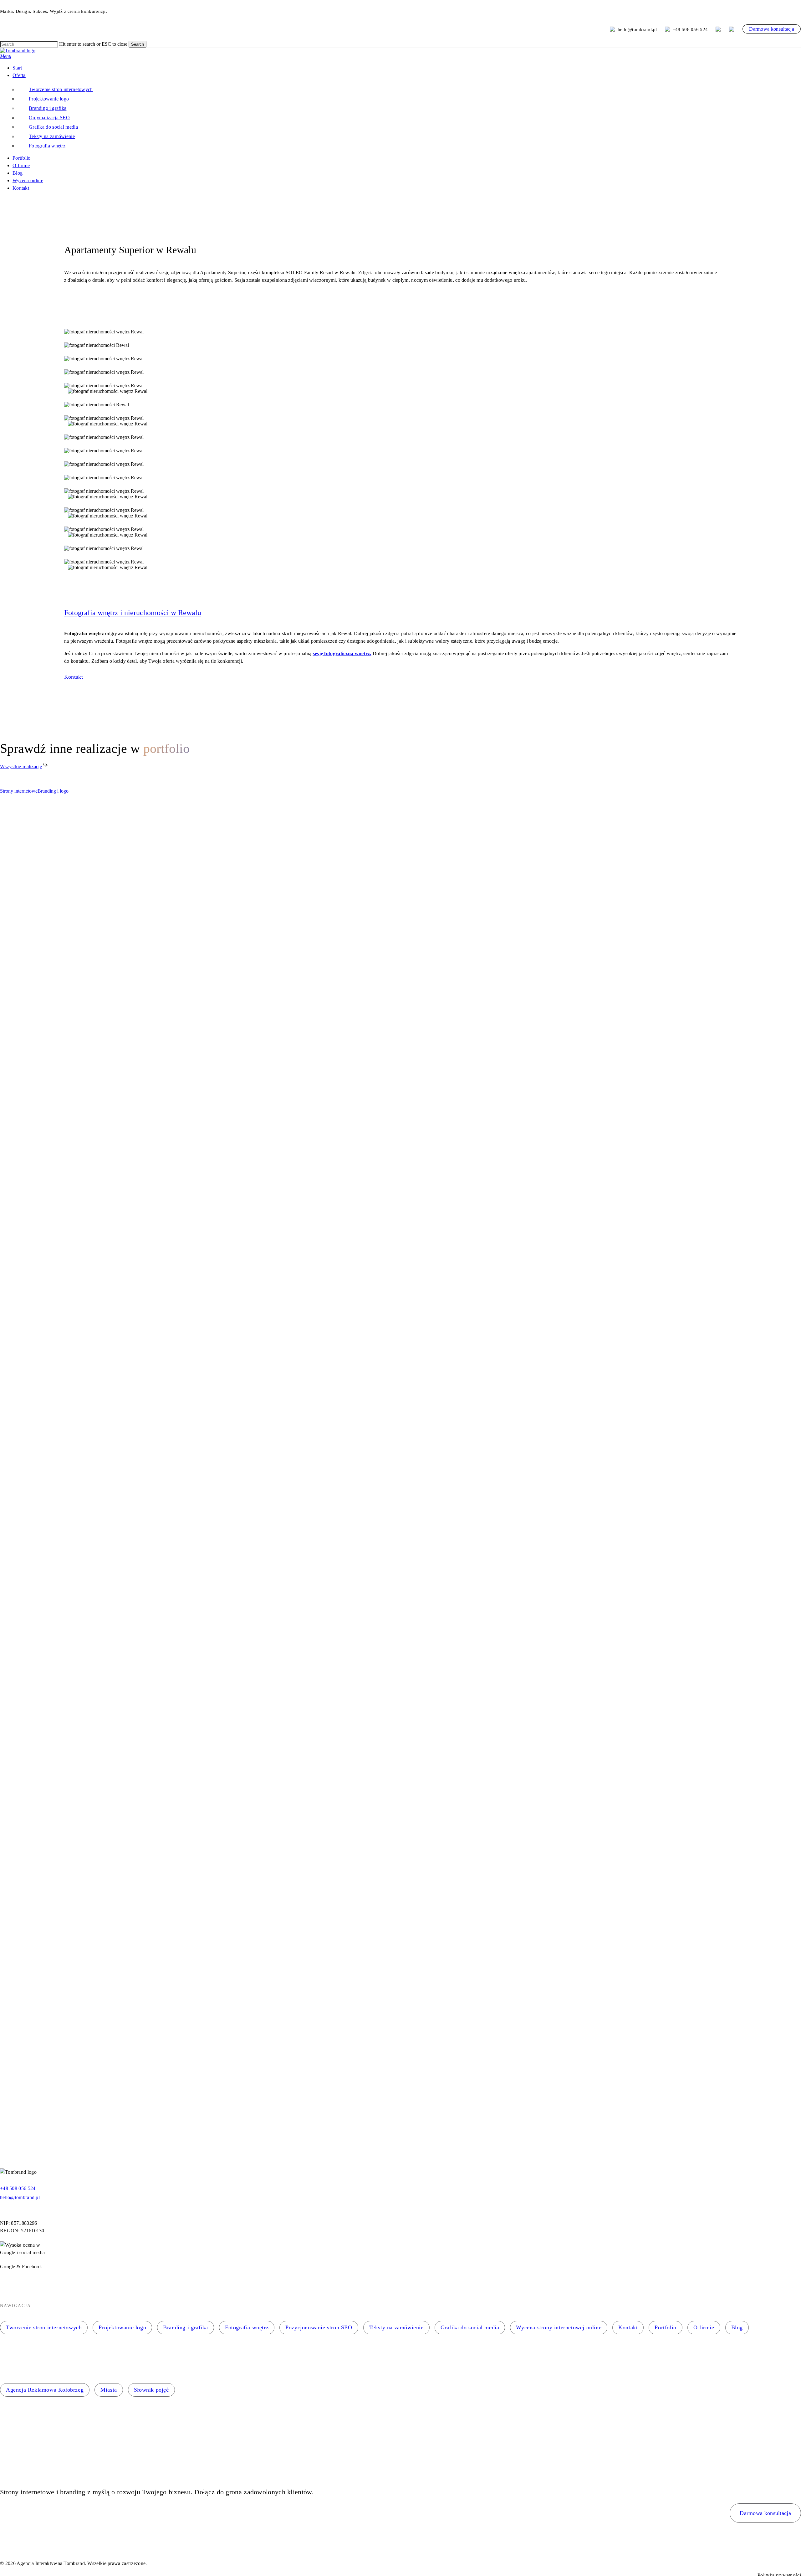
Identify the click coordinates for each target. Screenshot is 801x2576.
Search (138, 44)
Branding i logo (53, 791)
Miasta (109, 2390)
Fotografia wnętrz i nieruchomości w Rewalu (133, 613)
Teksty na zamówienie (396, 2327)
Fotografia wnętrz (247, 2327)
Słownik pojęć (151, 2390)
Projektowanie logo (122, 2327)
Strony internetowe (19, 791)
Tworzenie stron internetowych (44, 2327)
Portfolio (665, 2327)
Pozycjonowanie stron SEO (319, 2327)
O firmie (704, 2327)
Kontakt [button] (74, 677)
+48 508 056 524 (690, 29)
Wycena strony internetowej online (559, 2327)
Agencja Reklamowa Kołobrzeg (45, 2390)
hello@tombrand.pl (637, 29)
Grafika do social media (470, 2327)
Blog (737, 2327)
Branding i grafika (186, 2327)
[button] (6, 56)
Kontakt (628, 2327)
